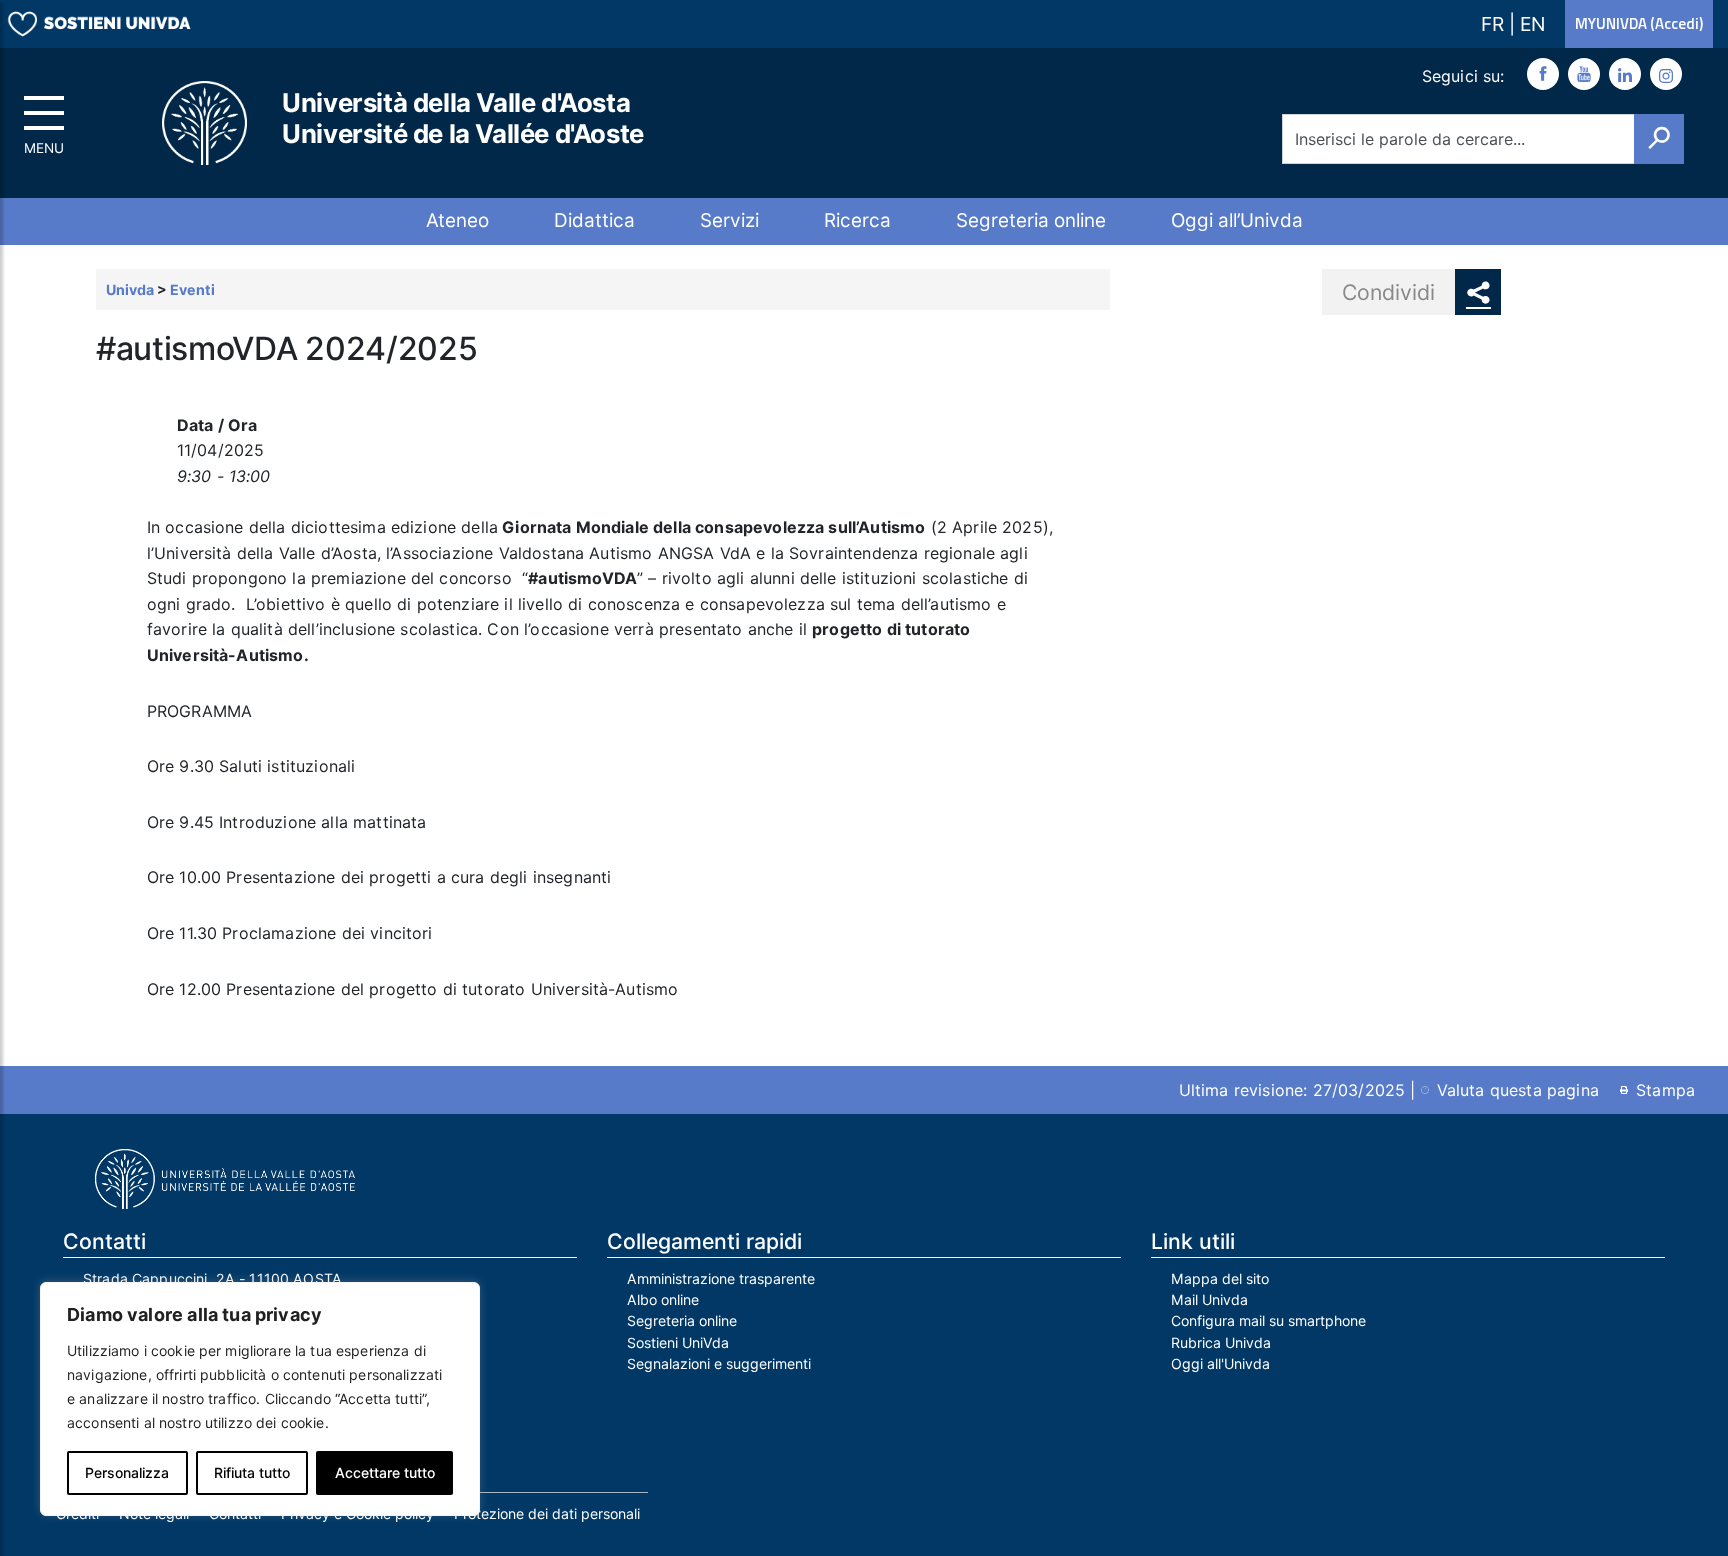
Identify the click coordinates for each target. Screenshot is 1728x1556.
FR (1495, 24)
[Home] (206, 123)
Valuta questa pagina (1518, 1090)
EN (1532, 24)
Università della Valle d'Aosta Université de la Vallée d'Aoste (463, 118)
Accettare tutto (385, 1472)
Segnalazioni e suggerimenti (719, 1363)
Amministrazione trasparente (721, 1278)
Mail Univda (1209, 1299)
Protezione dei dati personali (547, 1513)
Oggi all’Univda (1237, 220)
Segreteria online (1031, 220)
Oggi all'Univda (1220, 1363)
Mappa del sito (1220, 1278)
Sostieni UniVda (678, 1342)
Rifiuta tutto (252, 1472)
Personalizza (127, 1472)
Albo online (663, 1299)
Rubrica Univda (1221, 1342)
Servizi (729, 220)
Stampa (1665, 1090)
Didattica (594, 220)
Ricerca (857, 220)
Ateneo (457, 220)
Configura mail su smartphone (1268, 1320)
